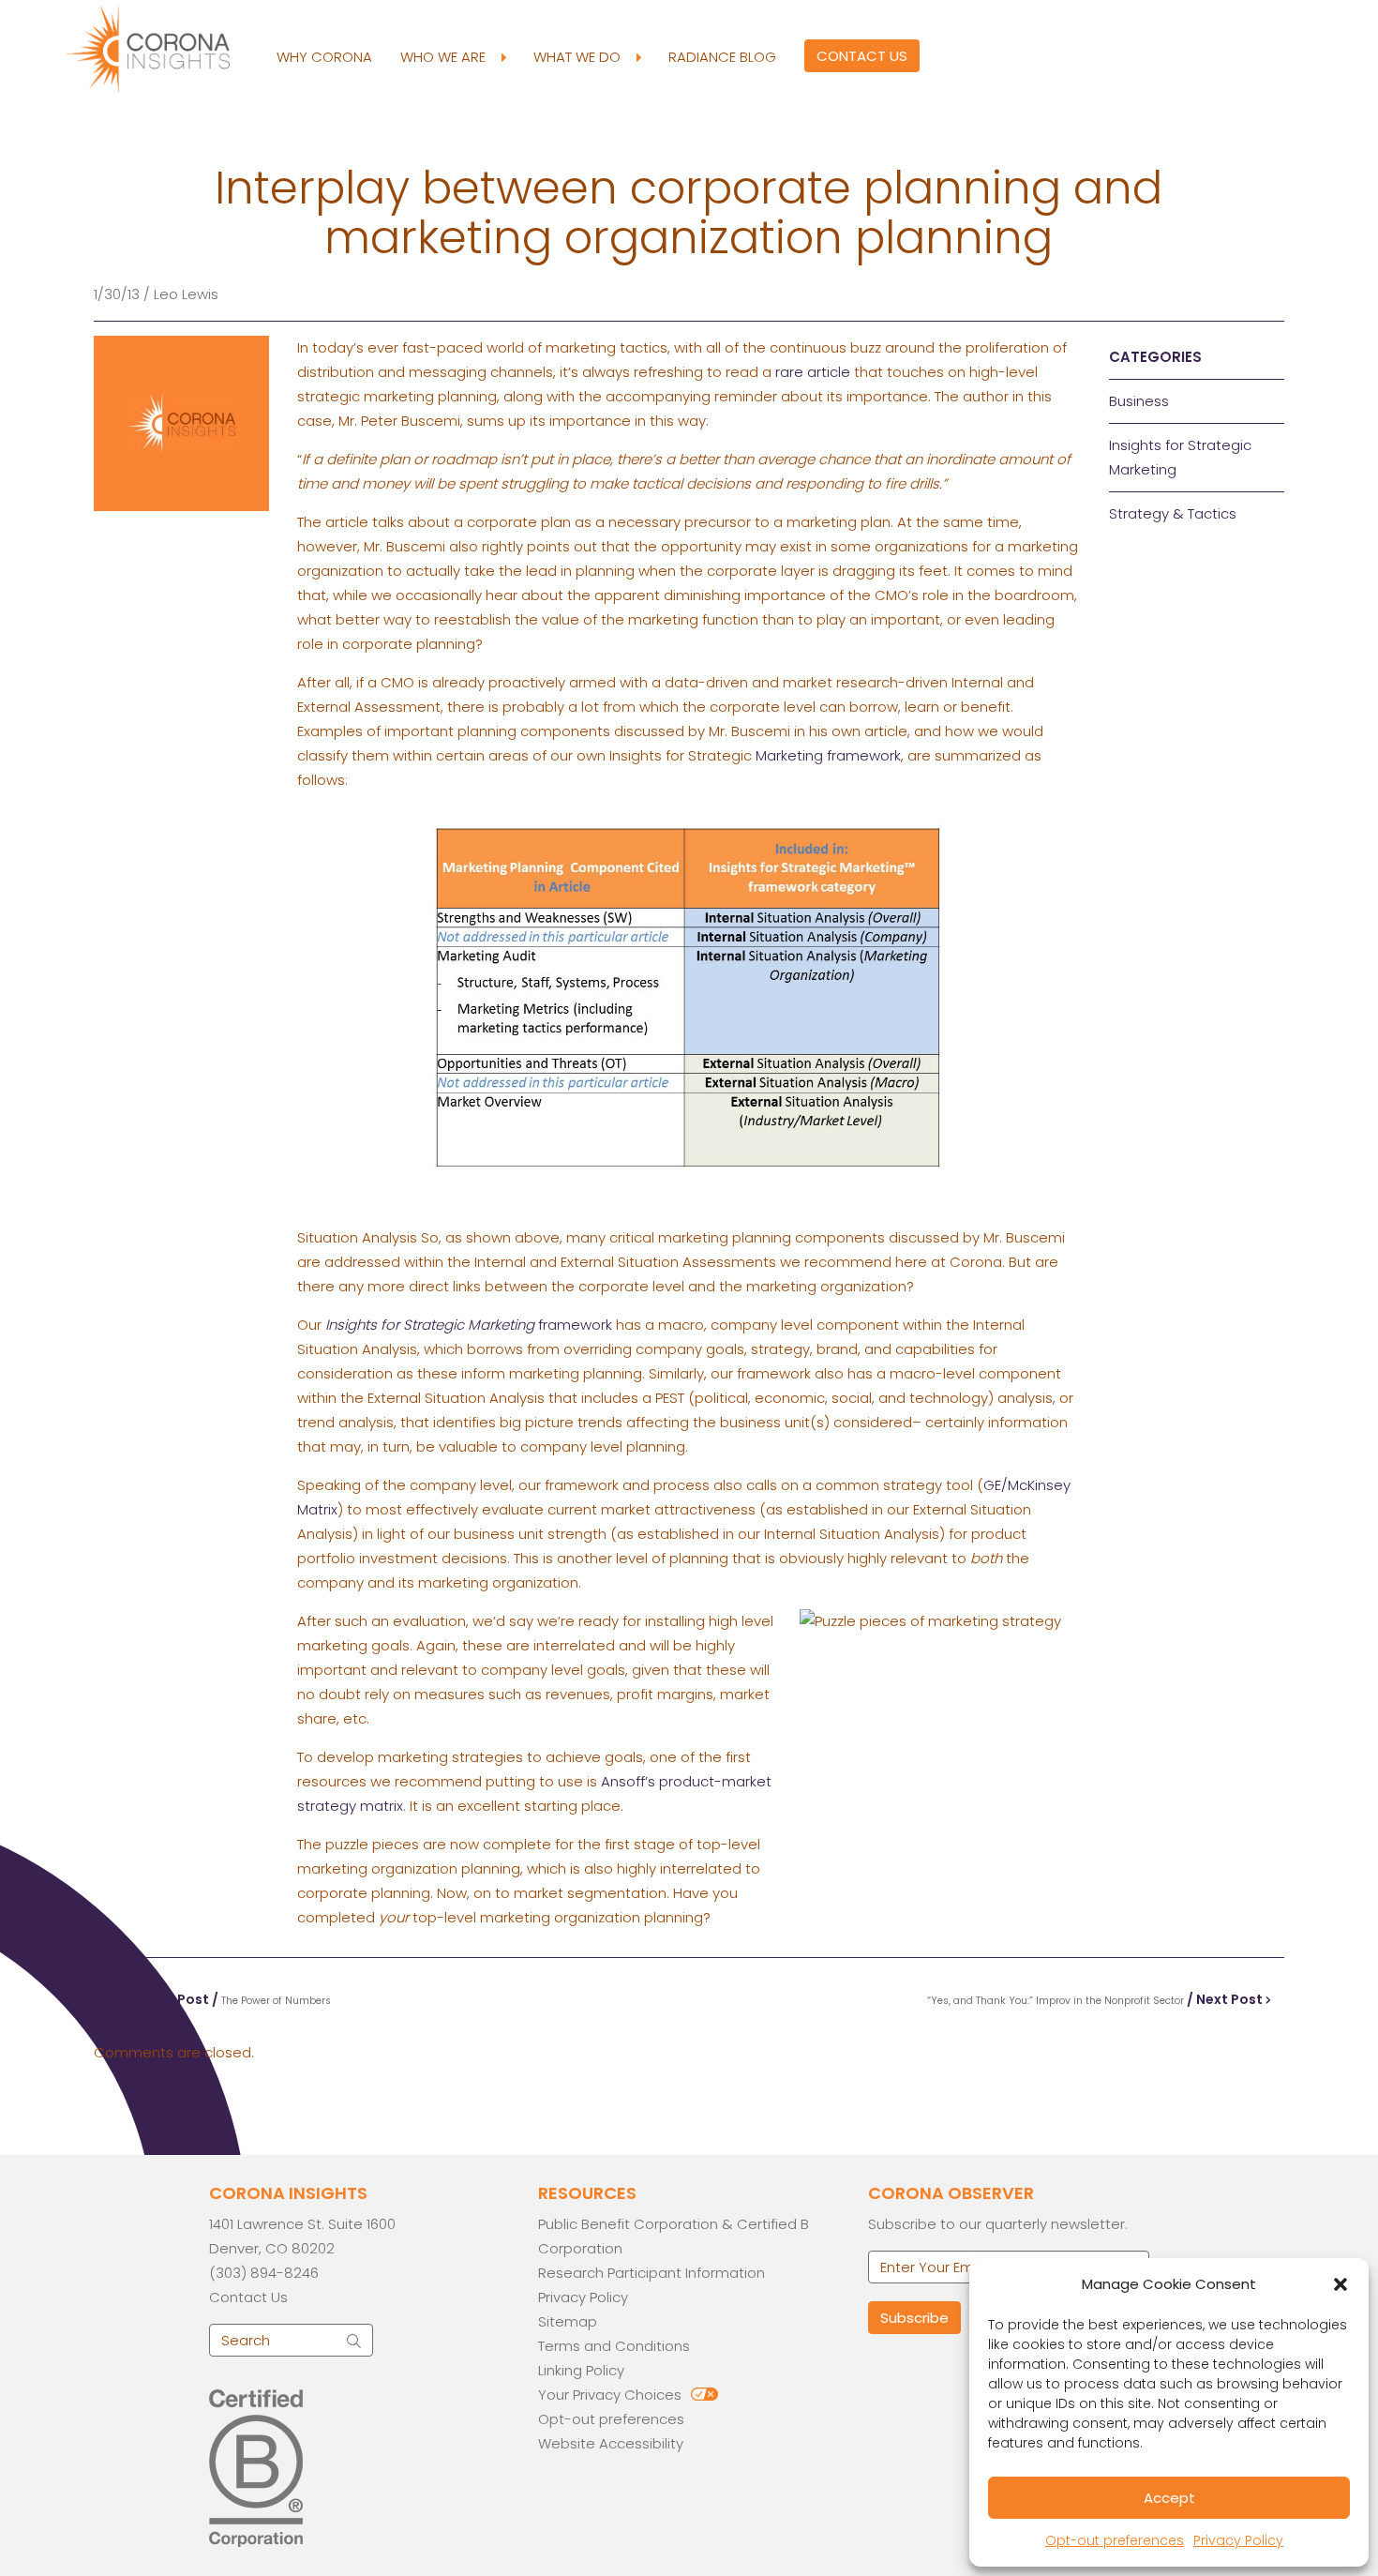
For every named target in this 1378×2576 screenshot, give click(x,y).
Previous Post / (222, 1999)
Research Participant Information (652, 2273)
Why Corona (324, 57)
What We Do (579, 57)
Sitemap (568, 2321)
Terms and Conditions (614, 2346)
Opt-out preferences (1115, 2540)
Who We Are (445, 57)
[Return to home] (164, 47)
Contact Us (862, 56)
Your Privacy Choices (610, 2395)
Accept (1169, 2498)
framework (469, 1325)
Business (1139, 401)
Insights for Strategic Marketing (1180, 457)
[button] (1341, 2284)
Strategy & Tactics (1173, 513)
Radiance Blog (722, 57)
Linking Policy (581, 2370)
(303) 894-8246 (264, 2273)
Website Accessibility (611, 2443)
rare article (813, 372)
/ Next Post (1096, 1999)
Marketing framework (828, 755)
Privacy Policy (1238, 2540)
